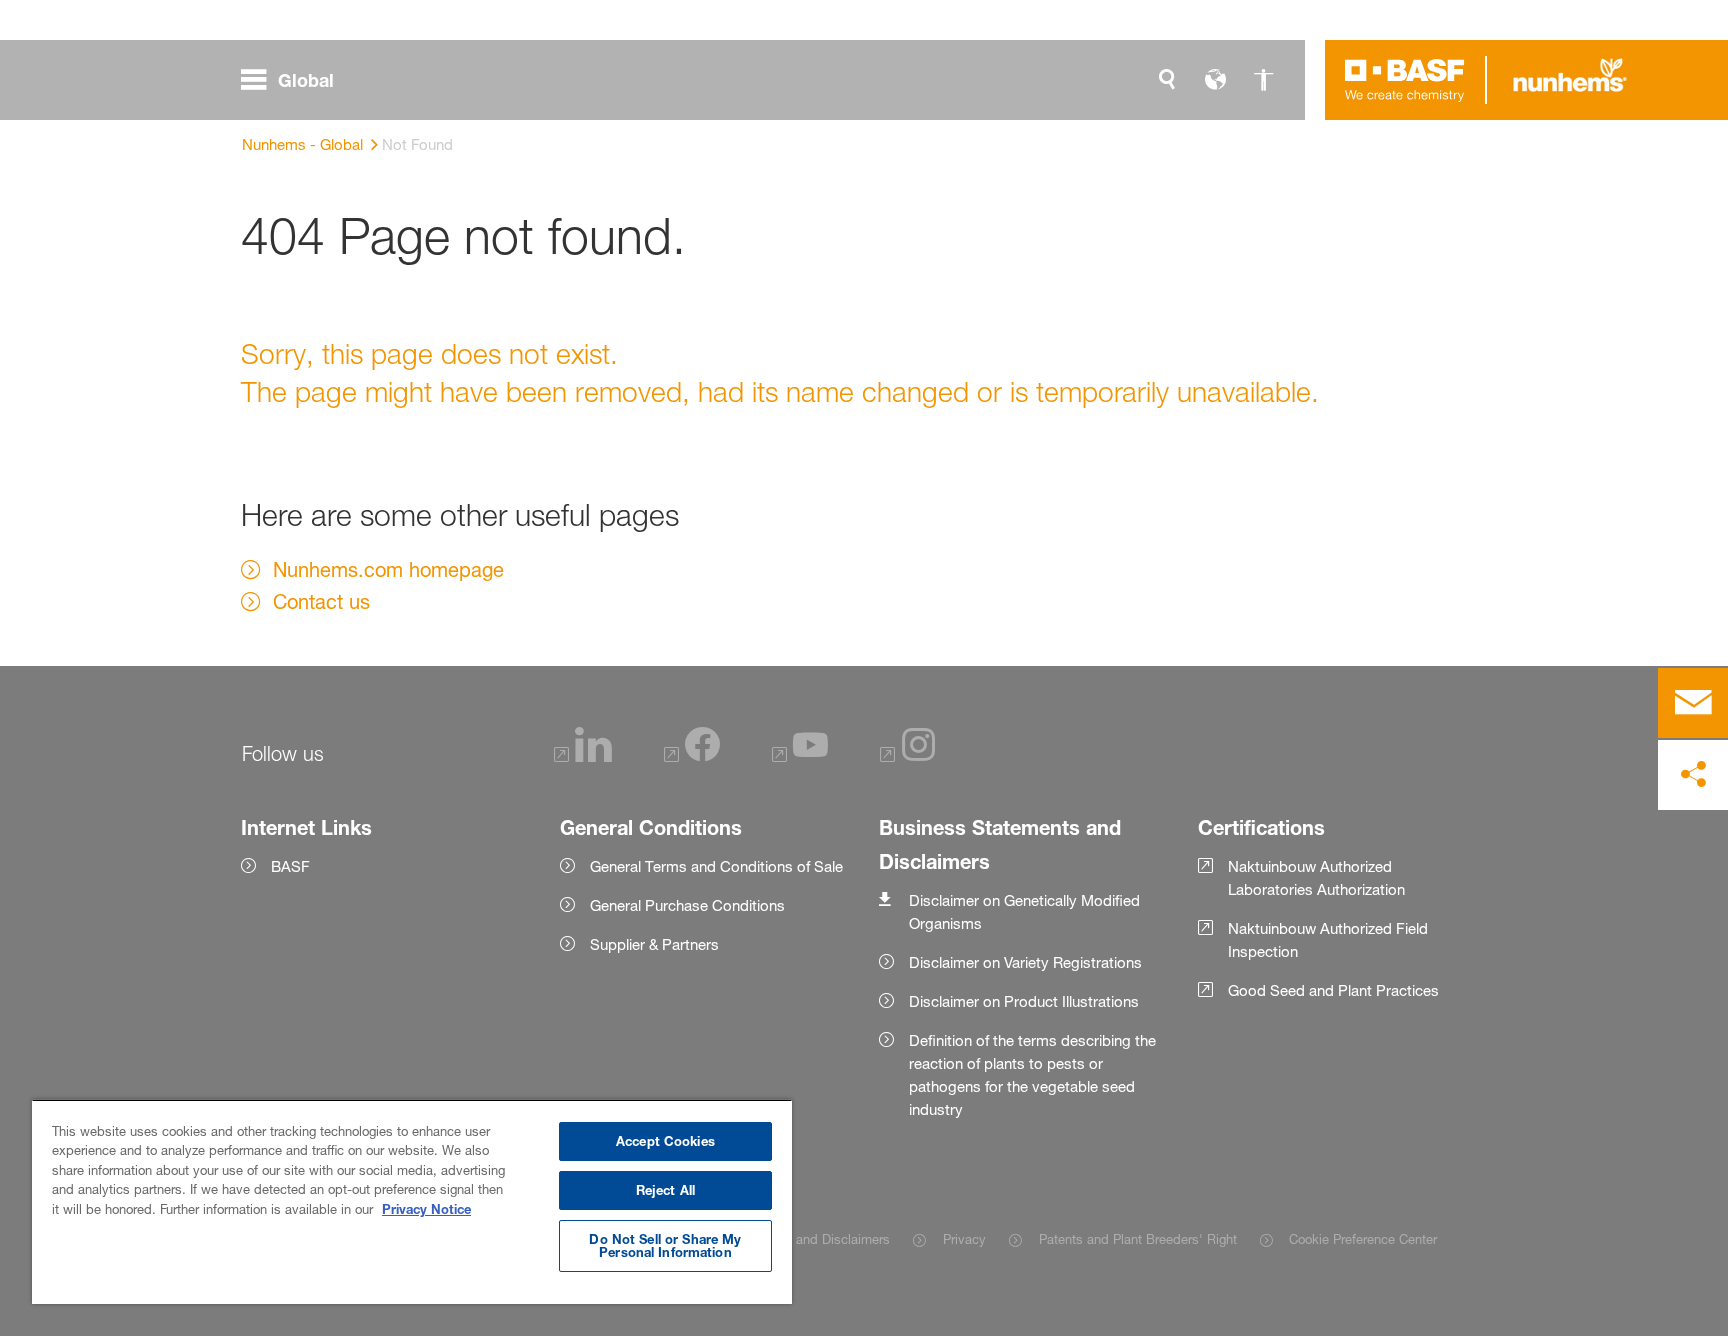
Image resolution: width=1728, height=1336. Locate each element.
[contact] (1693, 703)
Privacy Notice (426, 1209)
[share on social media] (1693, 775)
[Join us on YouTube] (800, 756)
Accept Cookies (665, 1141)
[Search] (1167, 80)
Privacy (964, 1239)
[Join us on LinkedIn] (583, 756)
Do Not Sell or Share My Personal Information (665, 1245)
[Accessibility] (1263, 80)
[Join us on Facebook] (692, 756)
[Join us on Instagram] (908, 756)
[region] (412, 1201)
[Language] (1215, 80)
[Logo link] (1405, 80)
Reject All (665, 1190)
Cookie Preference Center (1363, 1239)
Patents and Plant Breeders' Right (1137, 1239)
